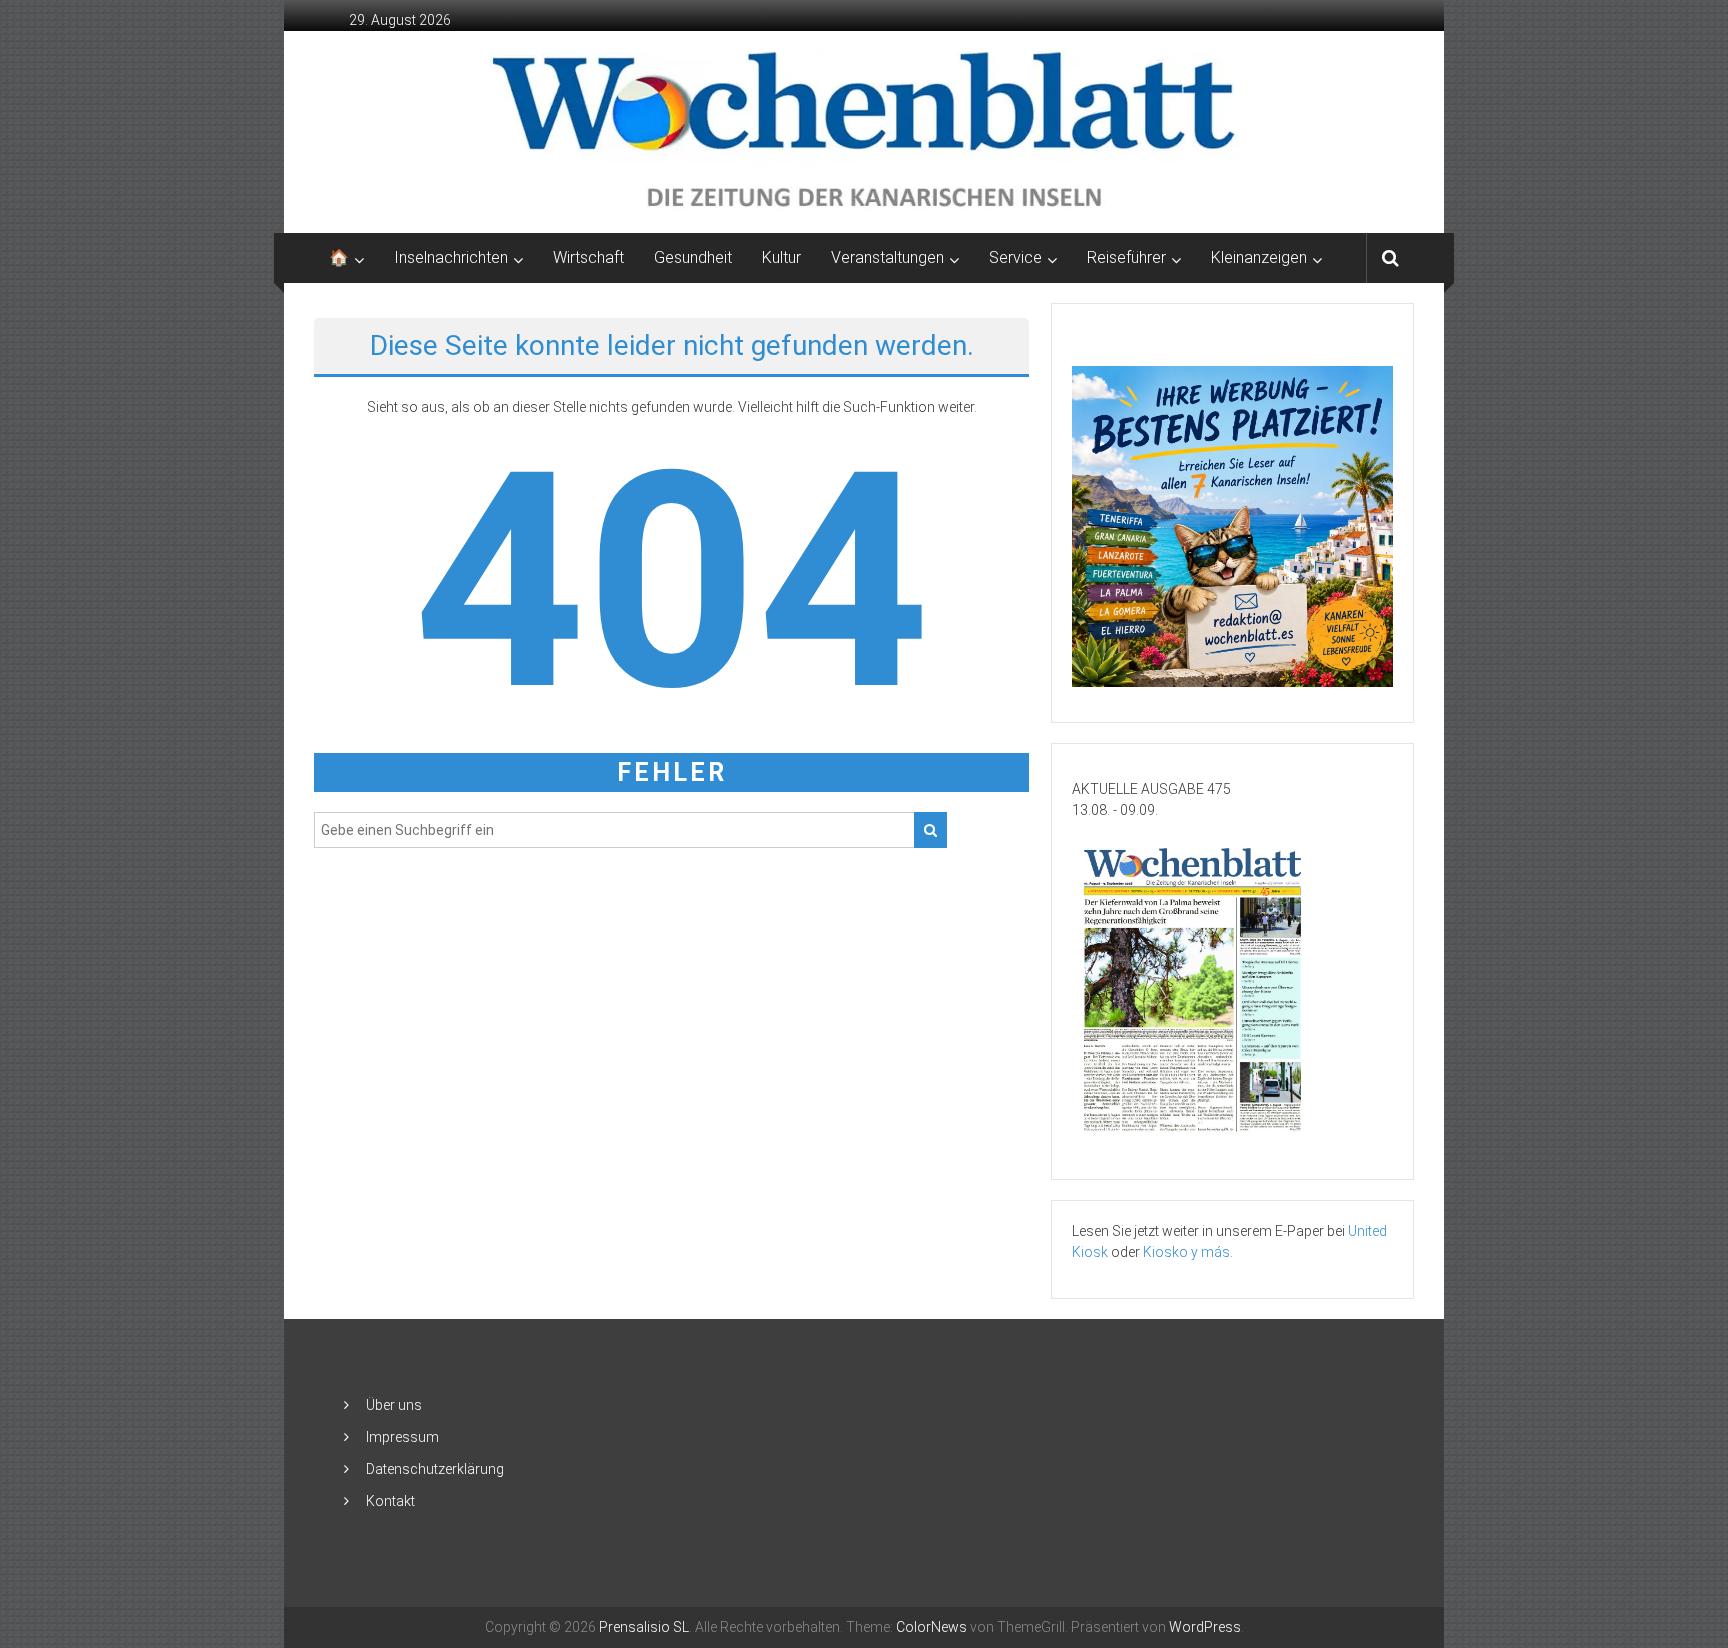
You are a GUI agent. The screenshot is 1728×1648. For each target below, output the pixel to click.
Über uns (394, 1405)
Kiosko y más (1186, 1252)
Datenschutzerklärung (435, 1469)
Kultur (781, 257)
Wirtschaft (588, 257)
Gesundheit (693, 257)
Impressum (402, 1437)
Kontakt (390, 1501)
